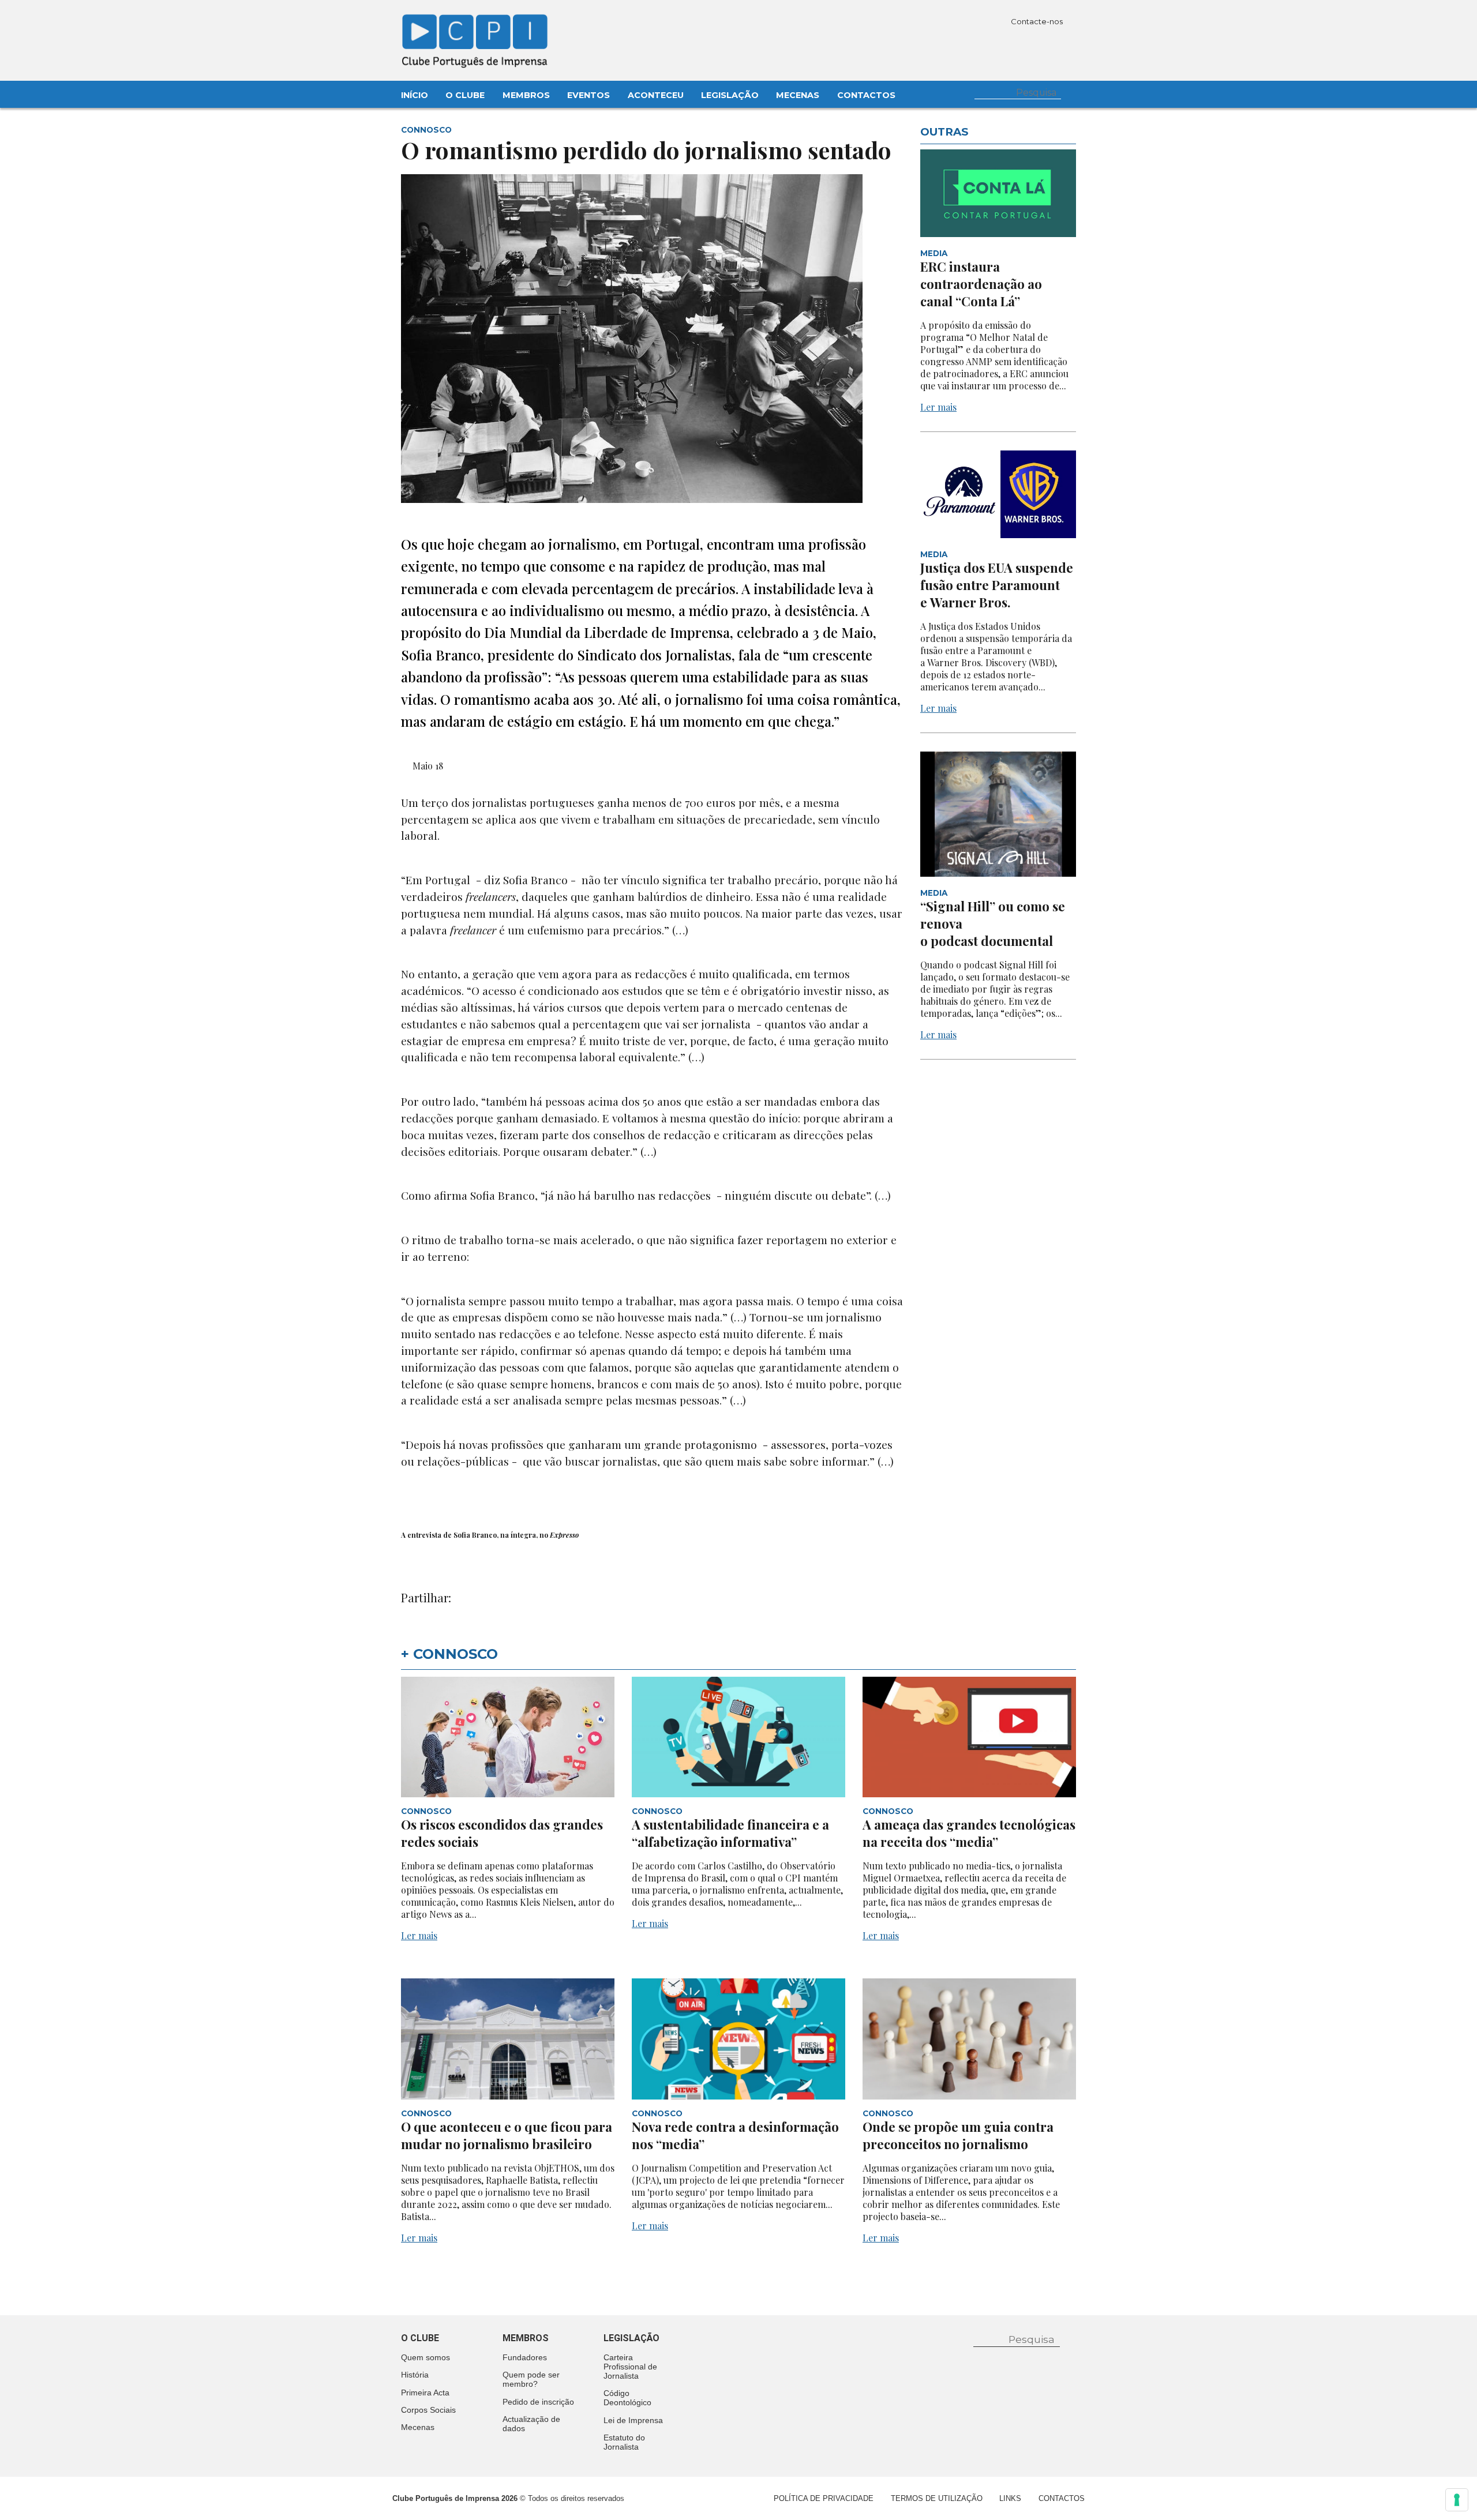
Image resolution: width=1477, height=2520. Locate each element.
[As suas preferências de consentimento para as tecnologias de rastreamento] (1457, 2500)
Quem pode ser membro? (531, 2379)
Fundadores (525, 2357)
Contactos (866, 95)
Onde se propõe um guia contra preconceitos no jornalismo (958, 2135)
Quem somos (426, 2357)
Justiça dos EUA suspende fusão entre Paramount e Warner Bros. (997, 585)
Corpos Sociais (428, 2410)
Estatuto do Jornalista (624, 2442)
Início (415, 95)
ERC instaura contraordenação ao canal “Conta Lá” (981, 284)
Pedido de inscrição (538, 2402)
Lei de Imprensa (633, 2420)
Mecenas (798, 95)
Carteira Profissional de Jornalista (630, 2367)
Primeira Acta (425, 2393)
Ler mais (938, 407)
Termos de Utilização (937, 2498)
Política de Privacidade (824, 2498)
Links (1010, 2498)
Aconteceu (656, 95)
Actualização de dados (531, 2424)
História (415, 2375)
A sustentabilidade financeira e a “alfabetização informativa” (730, 1833)
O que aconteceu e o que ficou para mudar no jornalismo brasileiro (507, 2135)
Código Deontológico (627, 2398)
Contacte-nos (1038, 21)
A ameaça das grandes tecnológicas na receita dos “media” (969, 1833)
